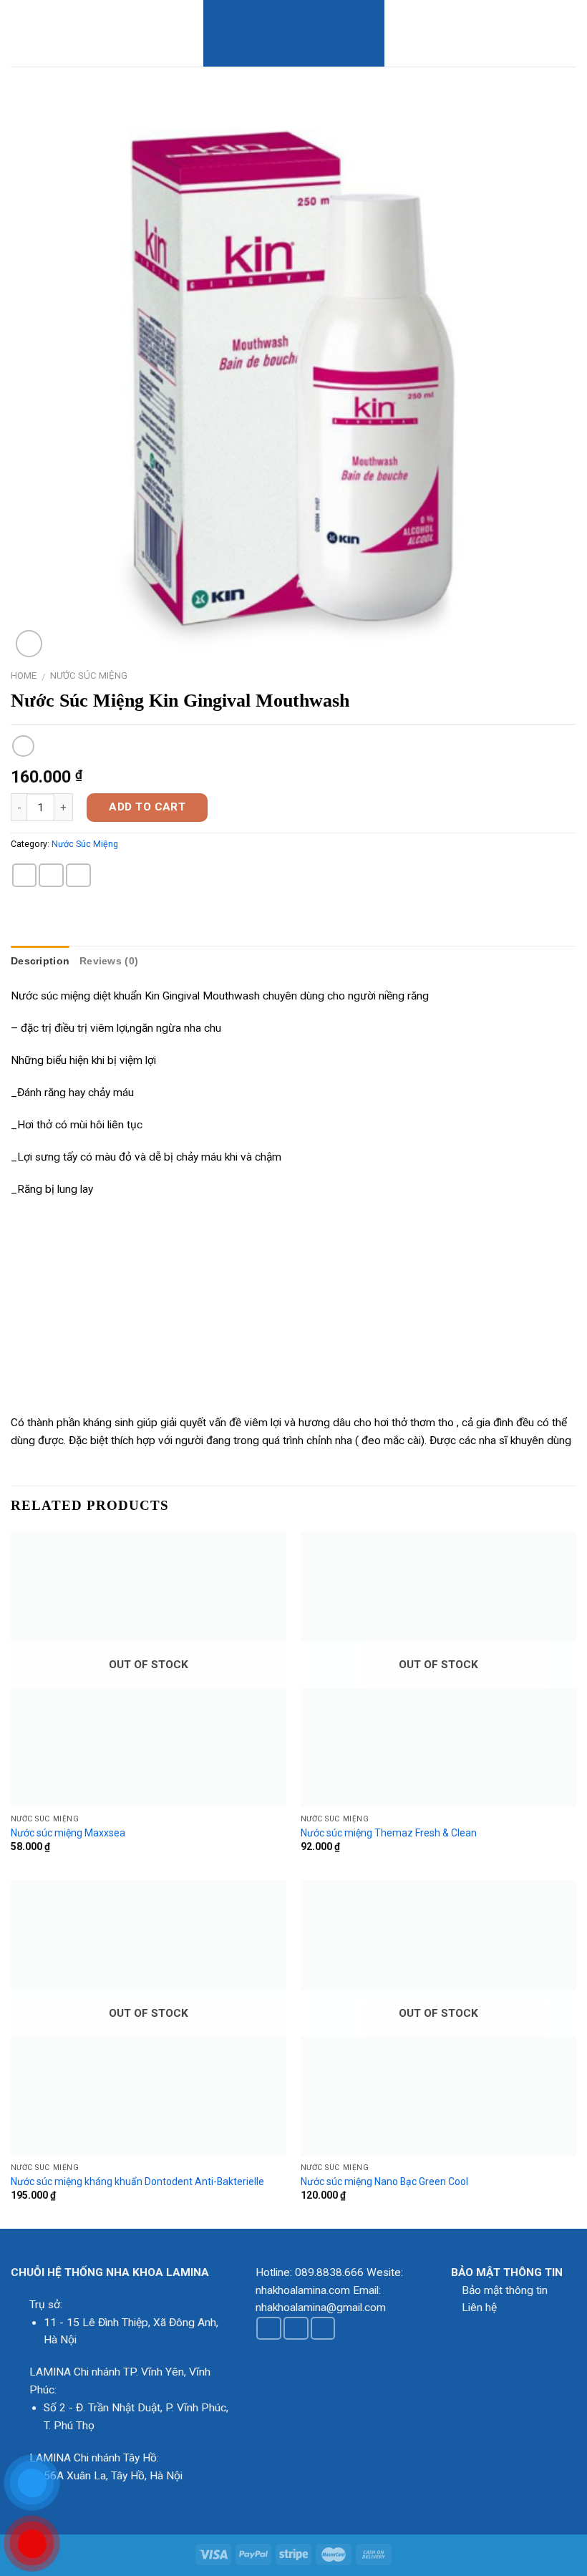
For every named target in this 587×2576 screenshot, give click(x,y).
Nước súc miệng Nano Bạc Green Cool (384, 2182)
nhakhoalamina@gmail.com (321, 2308)
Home (24, 676)
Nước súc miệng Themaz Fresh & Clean (389, 1833)
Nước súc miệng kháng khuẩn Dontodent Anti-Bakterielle (137, 2182)
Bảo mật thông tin (505, 2290)
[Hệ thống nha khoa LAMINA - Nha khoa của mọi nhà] (294, 33)
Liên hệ (479, 2308)
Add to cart (147, 807)
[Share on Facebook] (25, 875)
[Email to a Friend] (51, 875)
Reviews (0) (109, 961)
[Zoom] (29, 644)
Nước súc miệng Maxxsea (68, 1833)
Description (40, 961)
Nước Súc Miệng (89, 676)
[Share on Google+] (78, 875)
